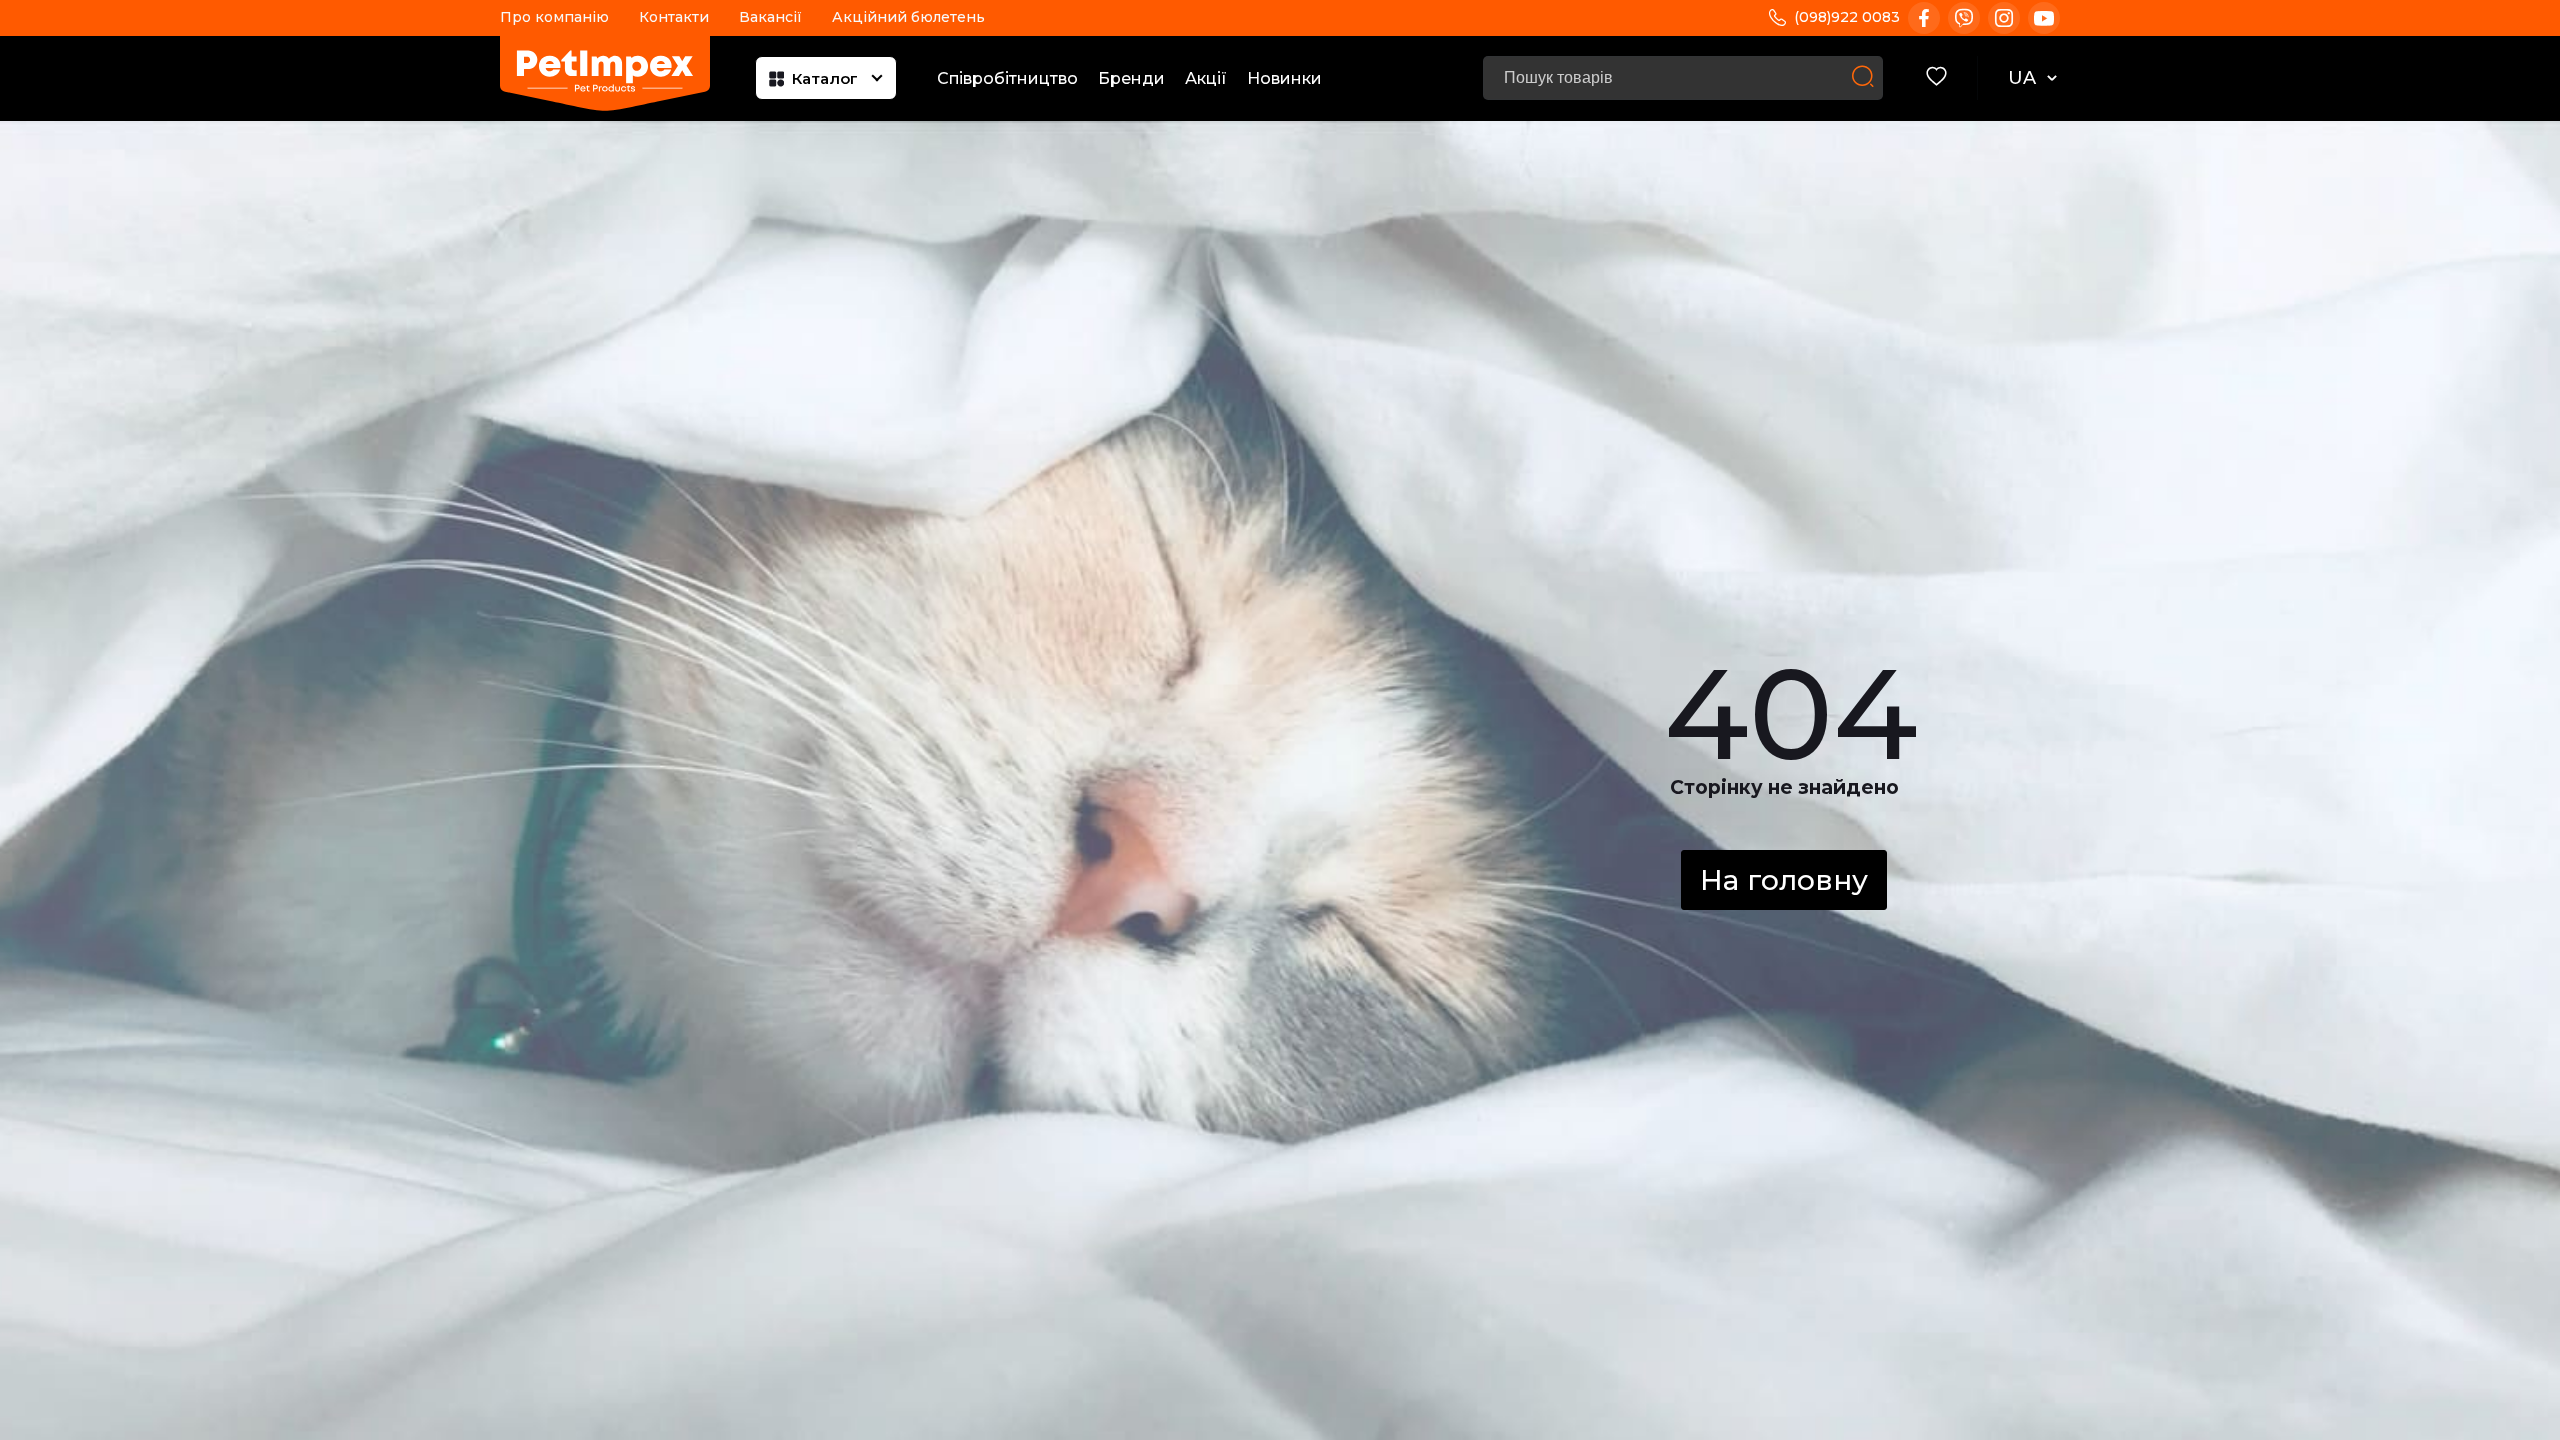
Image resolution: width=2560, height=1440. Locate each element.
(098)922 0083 (1847, 17)
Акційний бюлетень (908, 17)
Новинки (1284, 78)
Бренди (1131, 78)
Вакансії (770, 17)
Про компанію (554, 17)
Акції (1206, 78)
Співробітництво (1007, 78)
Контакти (674, 17)
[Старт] (1863, 78)
